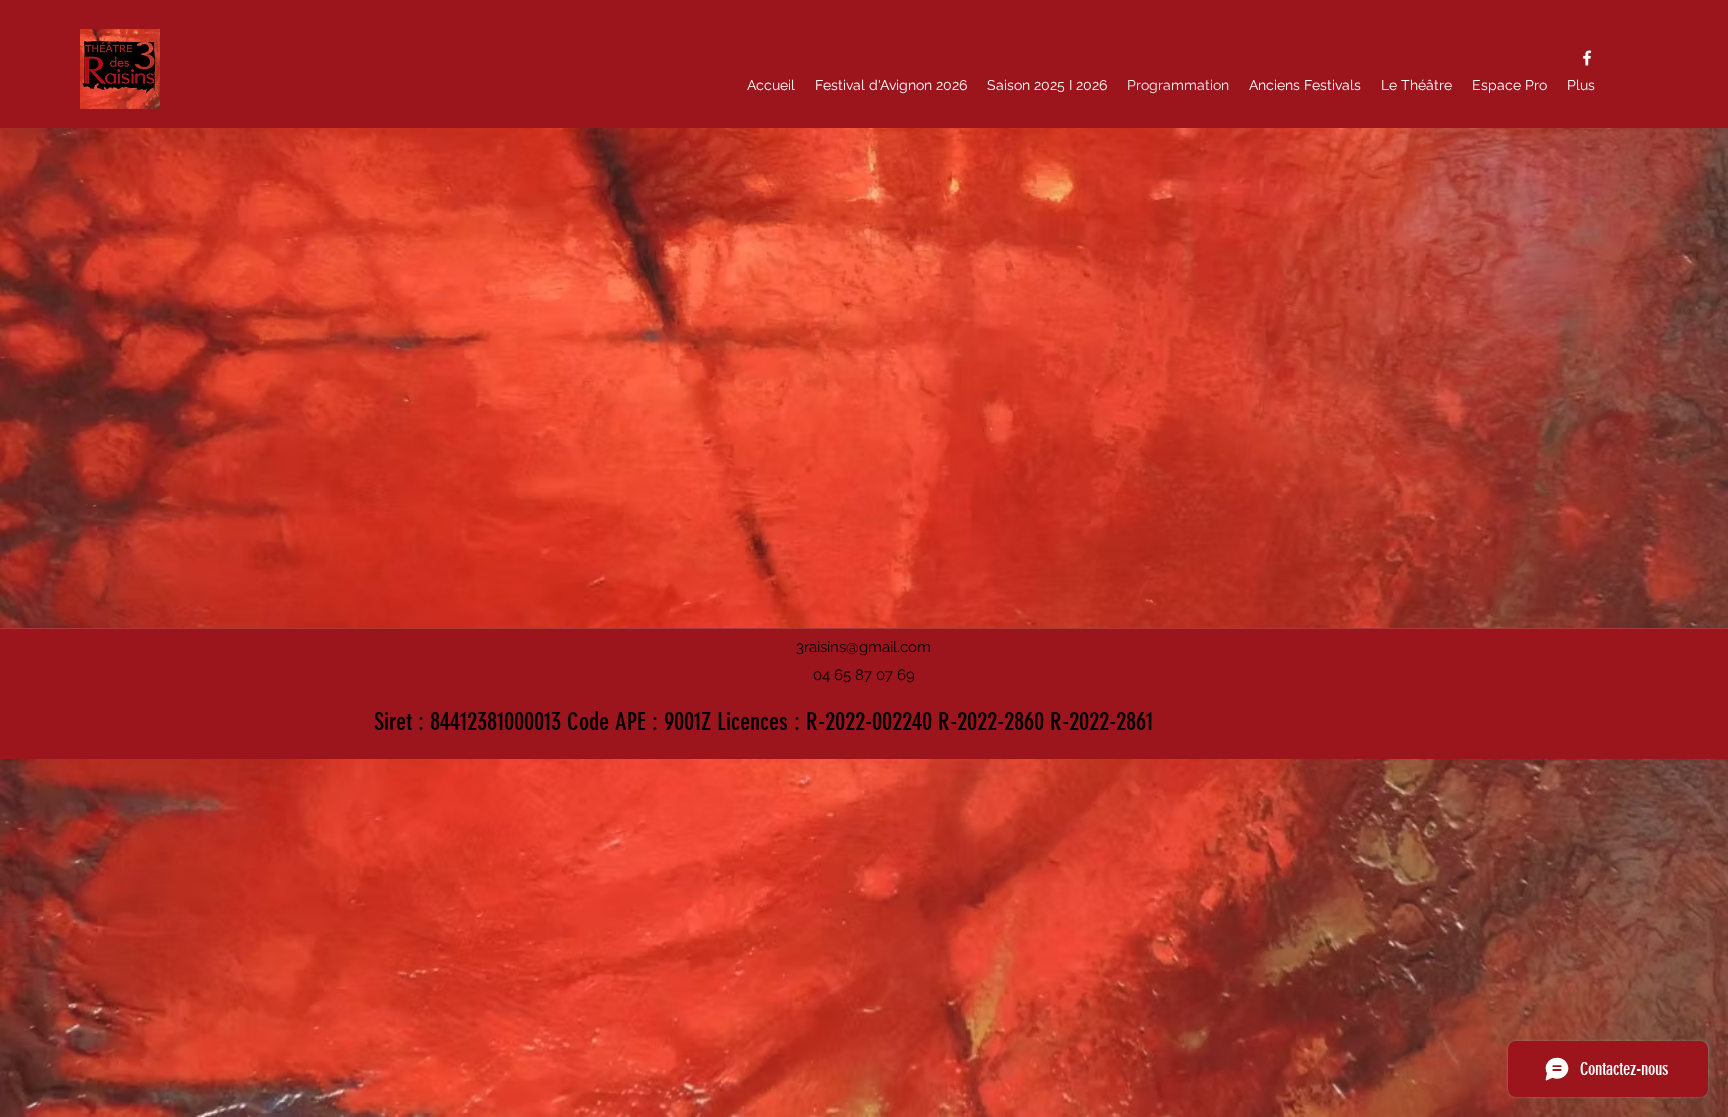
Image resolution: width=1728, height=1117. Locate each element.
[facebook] (1587, 58)
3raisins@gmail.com (863, 647)
